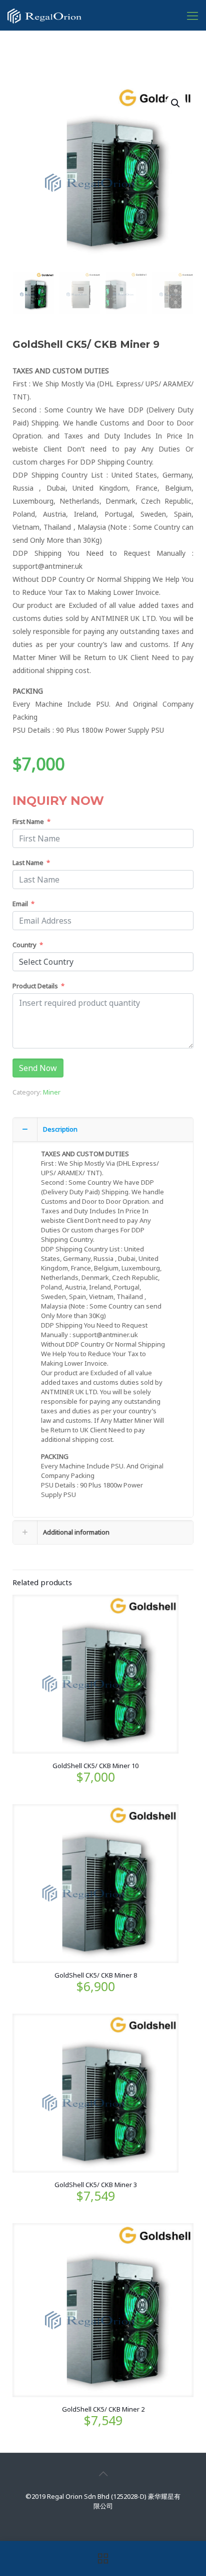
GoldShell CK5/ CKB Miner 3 (96, 2185)
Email (20, 904)
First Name (28, 821)
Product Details (35, 986)
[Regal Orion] (44, 15)
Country (24, 945)
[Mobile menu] (192, 15)
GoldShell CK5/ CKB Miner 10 (95, 1766)
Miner (52, 1092)
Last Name (28, 863)
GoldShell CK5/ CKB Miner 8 (96, 1975)
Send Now (38, 1068)
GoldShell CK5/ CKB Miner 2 (103, 2409)
